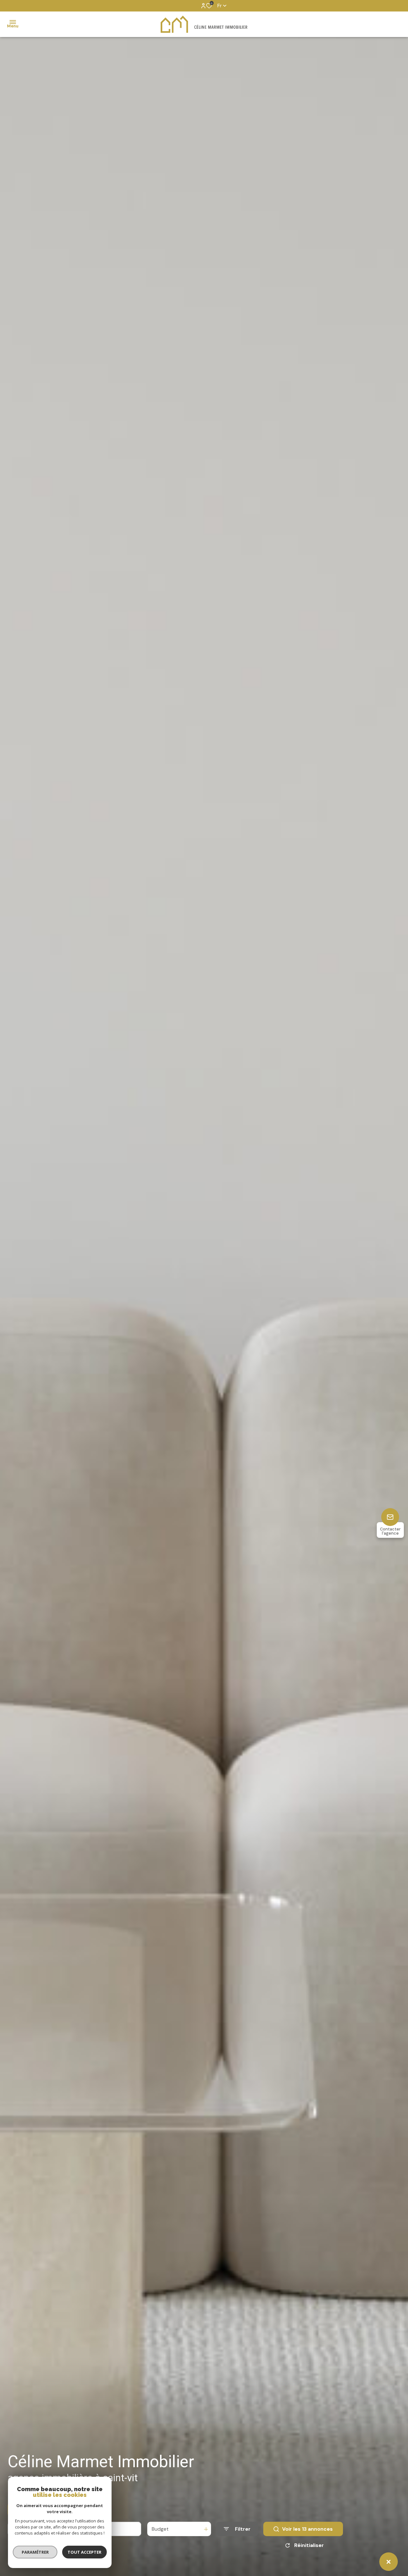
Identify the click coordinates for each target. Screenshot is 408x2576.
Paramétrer (35, 2552)
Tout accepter (84, 2552)
